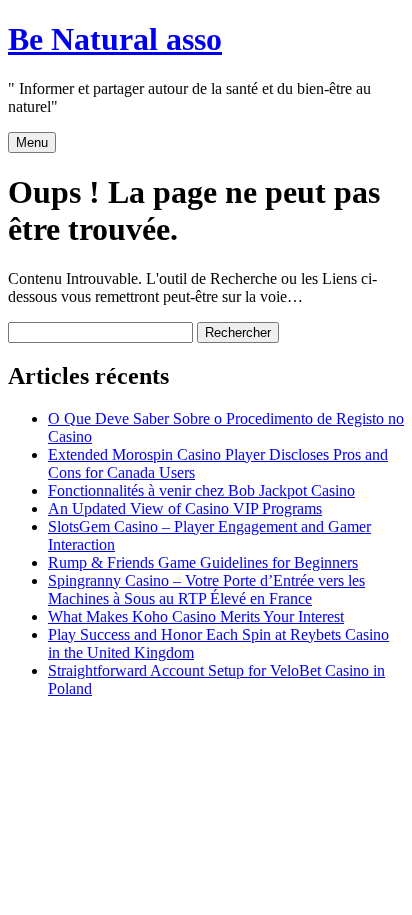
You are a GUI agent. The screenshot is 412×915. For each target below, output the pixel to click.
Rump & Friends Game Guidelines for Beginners (203, 562)
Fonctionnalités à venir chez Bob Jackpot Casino (201, 490)
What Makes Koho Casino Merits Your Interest (196, 616)
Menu (32, 142)
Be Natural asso (115, 39)
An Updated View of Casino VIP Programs (185, 508)
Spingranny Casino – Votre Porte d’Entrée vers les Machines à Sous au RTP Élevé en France (206, 589)
